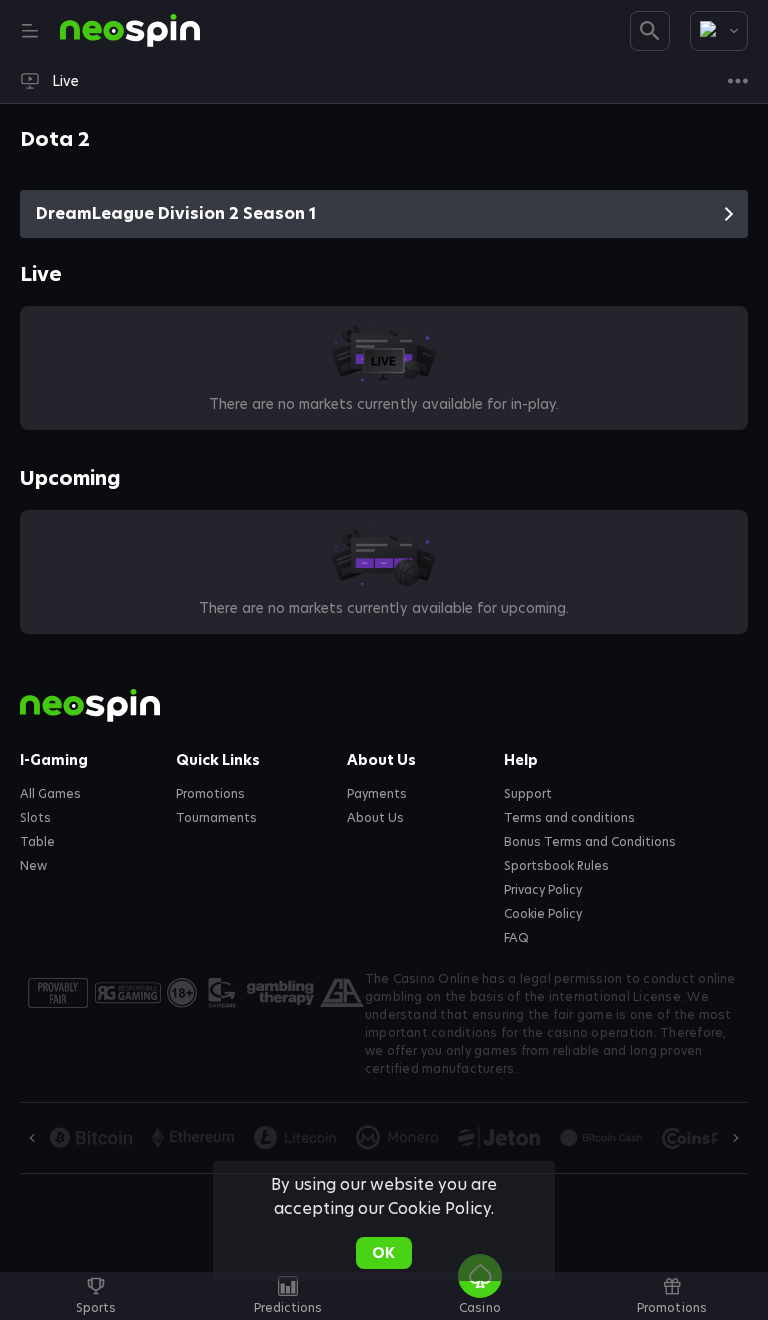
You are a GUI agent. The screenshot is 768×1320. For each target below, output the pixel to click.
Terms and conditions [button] (569, 818)
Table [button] (37, 842)
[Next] (736, 1138)
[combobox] (719, 31)
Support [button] (528, 794)
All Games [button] (50, 794)
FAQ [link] (516, 938)
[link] (130, 31)
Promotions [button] (210, 794)
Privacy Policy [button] (543, 890)
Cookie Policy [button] (543, 914)
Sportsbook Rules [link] (556, 866)
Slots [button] (35, 818)
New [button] (33, 866)
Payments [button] (377, 794)
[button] (479, 1307)
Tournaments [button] (216, 818)
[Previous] (32, 1138)
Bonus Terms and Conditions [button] (590, 842)
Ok (383, 1253)
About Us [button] (375, 818)
